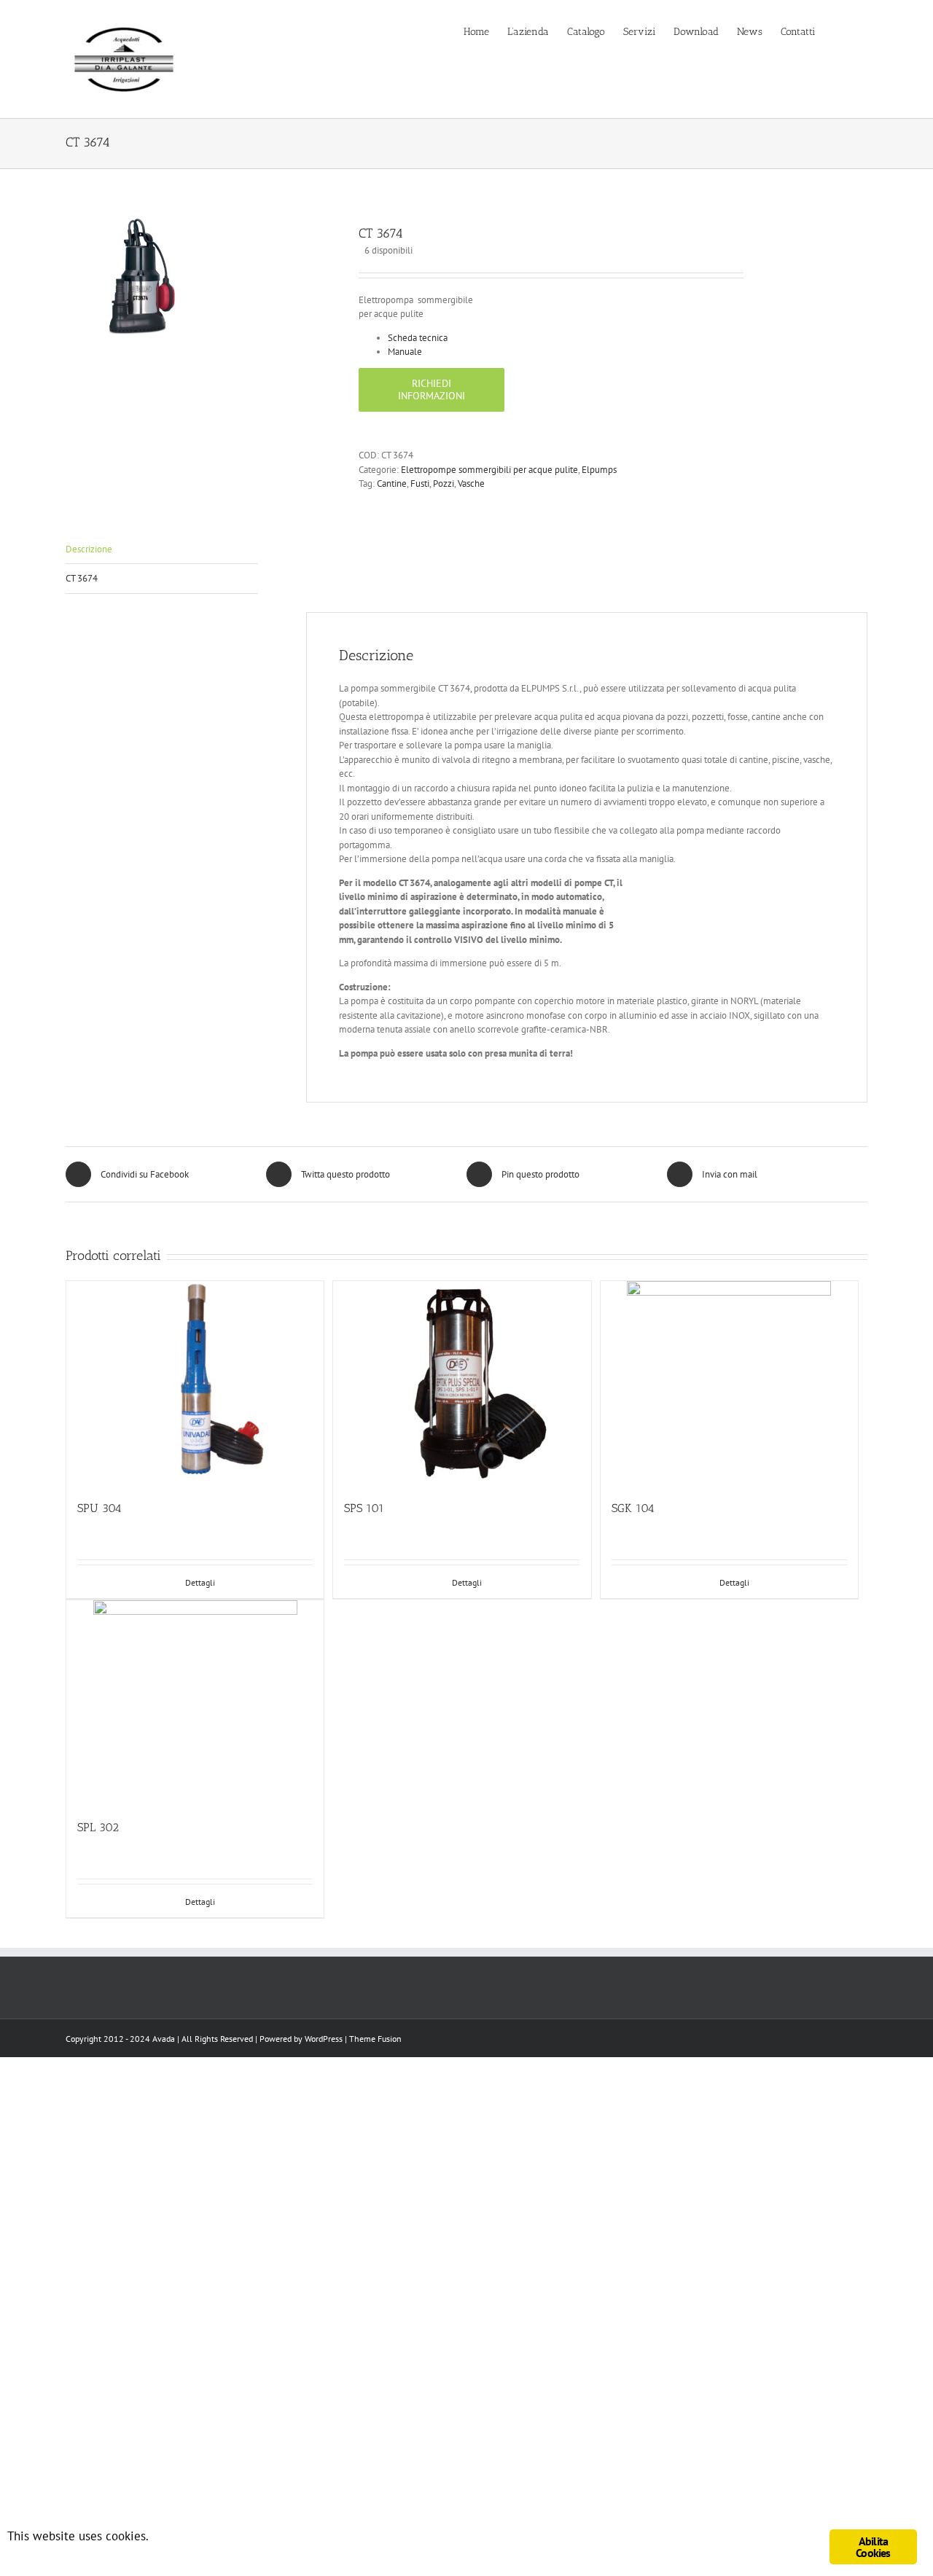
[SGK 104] (729, 1383)
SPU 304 (99, 1508)
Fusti (420, 484)
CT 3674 (82, 578)
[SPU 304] (195, 1383)
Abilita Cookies (873, 2547)
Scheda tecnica (418, 338)
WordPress (324, 2039)
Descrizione (89, 549)
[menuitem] (485, 31)
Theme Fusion (375, 2039)
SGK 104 (633, 1508)
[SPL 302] (195, 1702)
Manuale (405, 352)
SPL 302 (98, 1827)
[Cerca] (863, 31)
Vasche (471, 484)
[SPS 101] (462, 1383)
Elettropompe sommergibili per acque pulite (489, 470)
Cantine (392, 484)
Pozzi (444, 484)
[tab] (162, 550)
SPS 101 (364, 1508)
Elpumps (599, 470)
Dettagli (200, 1582)
